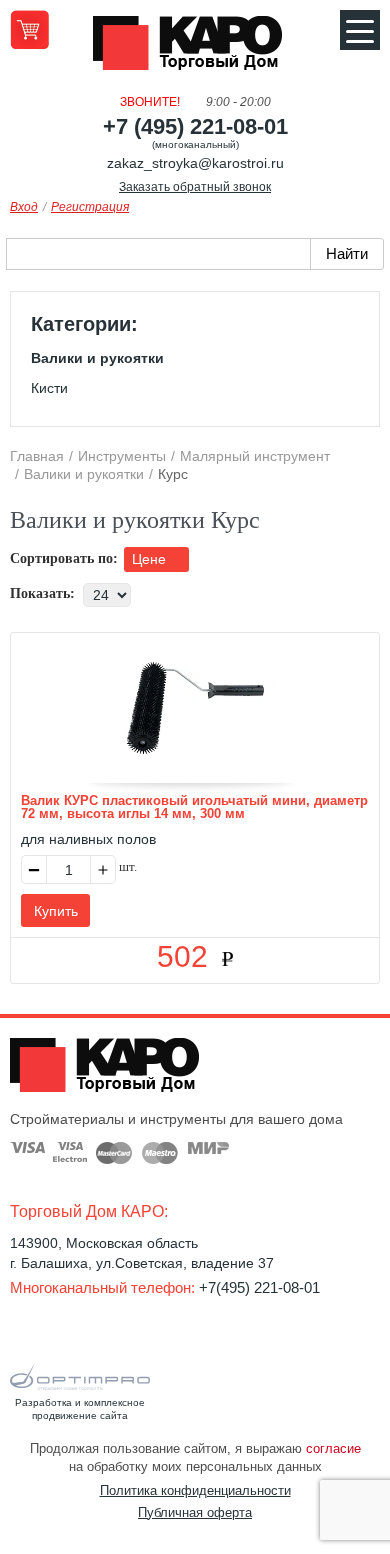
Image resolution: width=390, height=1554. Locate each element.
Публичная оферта (195, 1512)
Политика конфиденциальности (195, 1490)
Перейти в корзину (29, 29)
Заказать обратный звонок (195, 187)
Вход (24, 207)
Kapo (195, 49)
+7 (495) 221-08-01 (195, 126)
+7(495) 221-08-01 (259, 1287)
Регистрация (90, 207)
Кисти (49, 388)
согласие (333, 1448)
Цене (151, 559)
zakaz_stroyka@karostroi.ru (195, 163)
